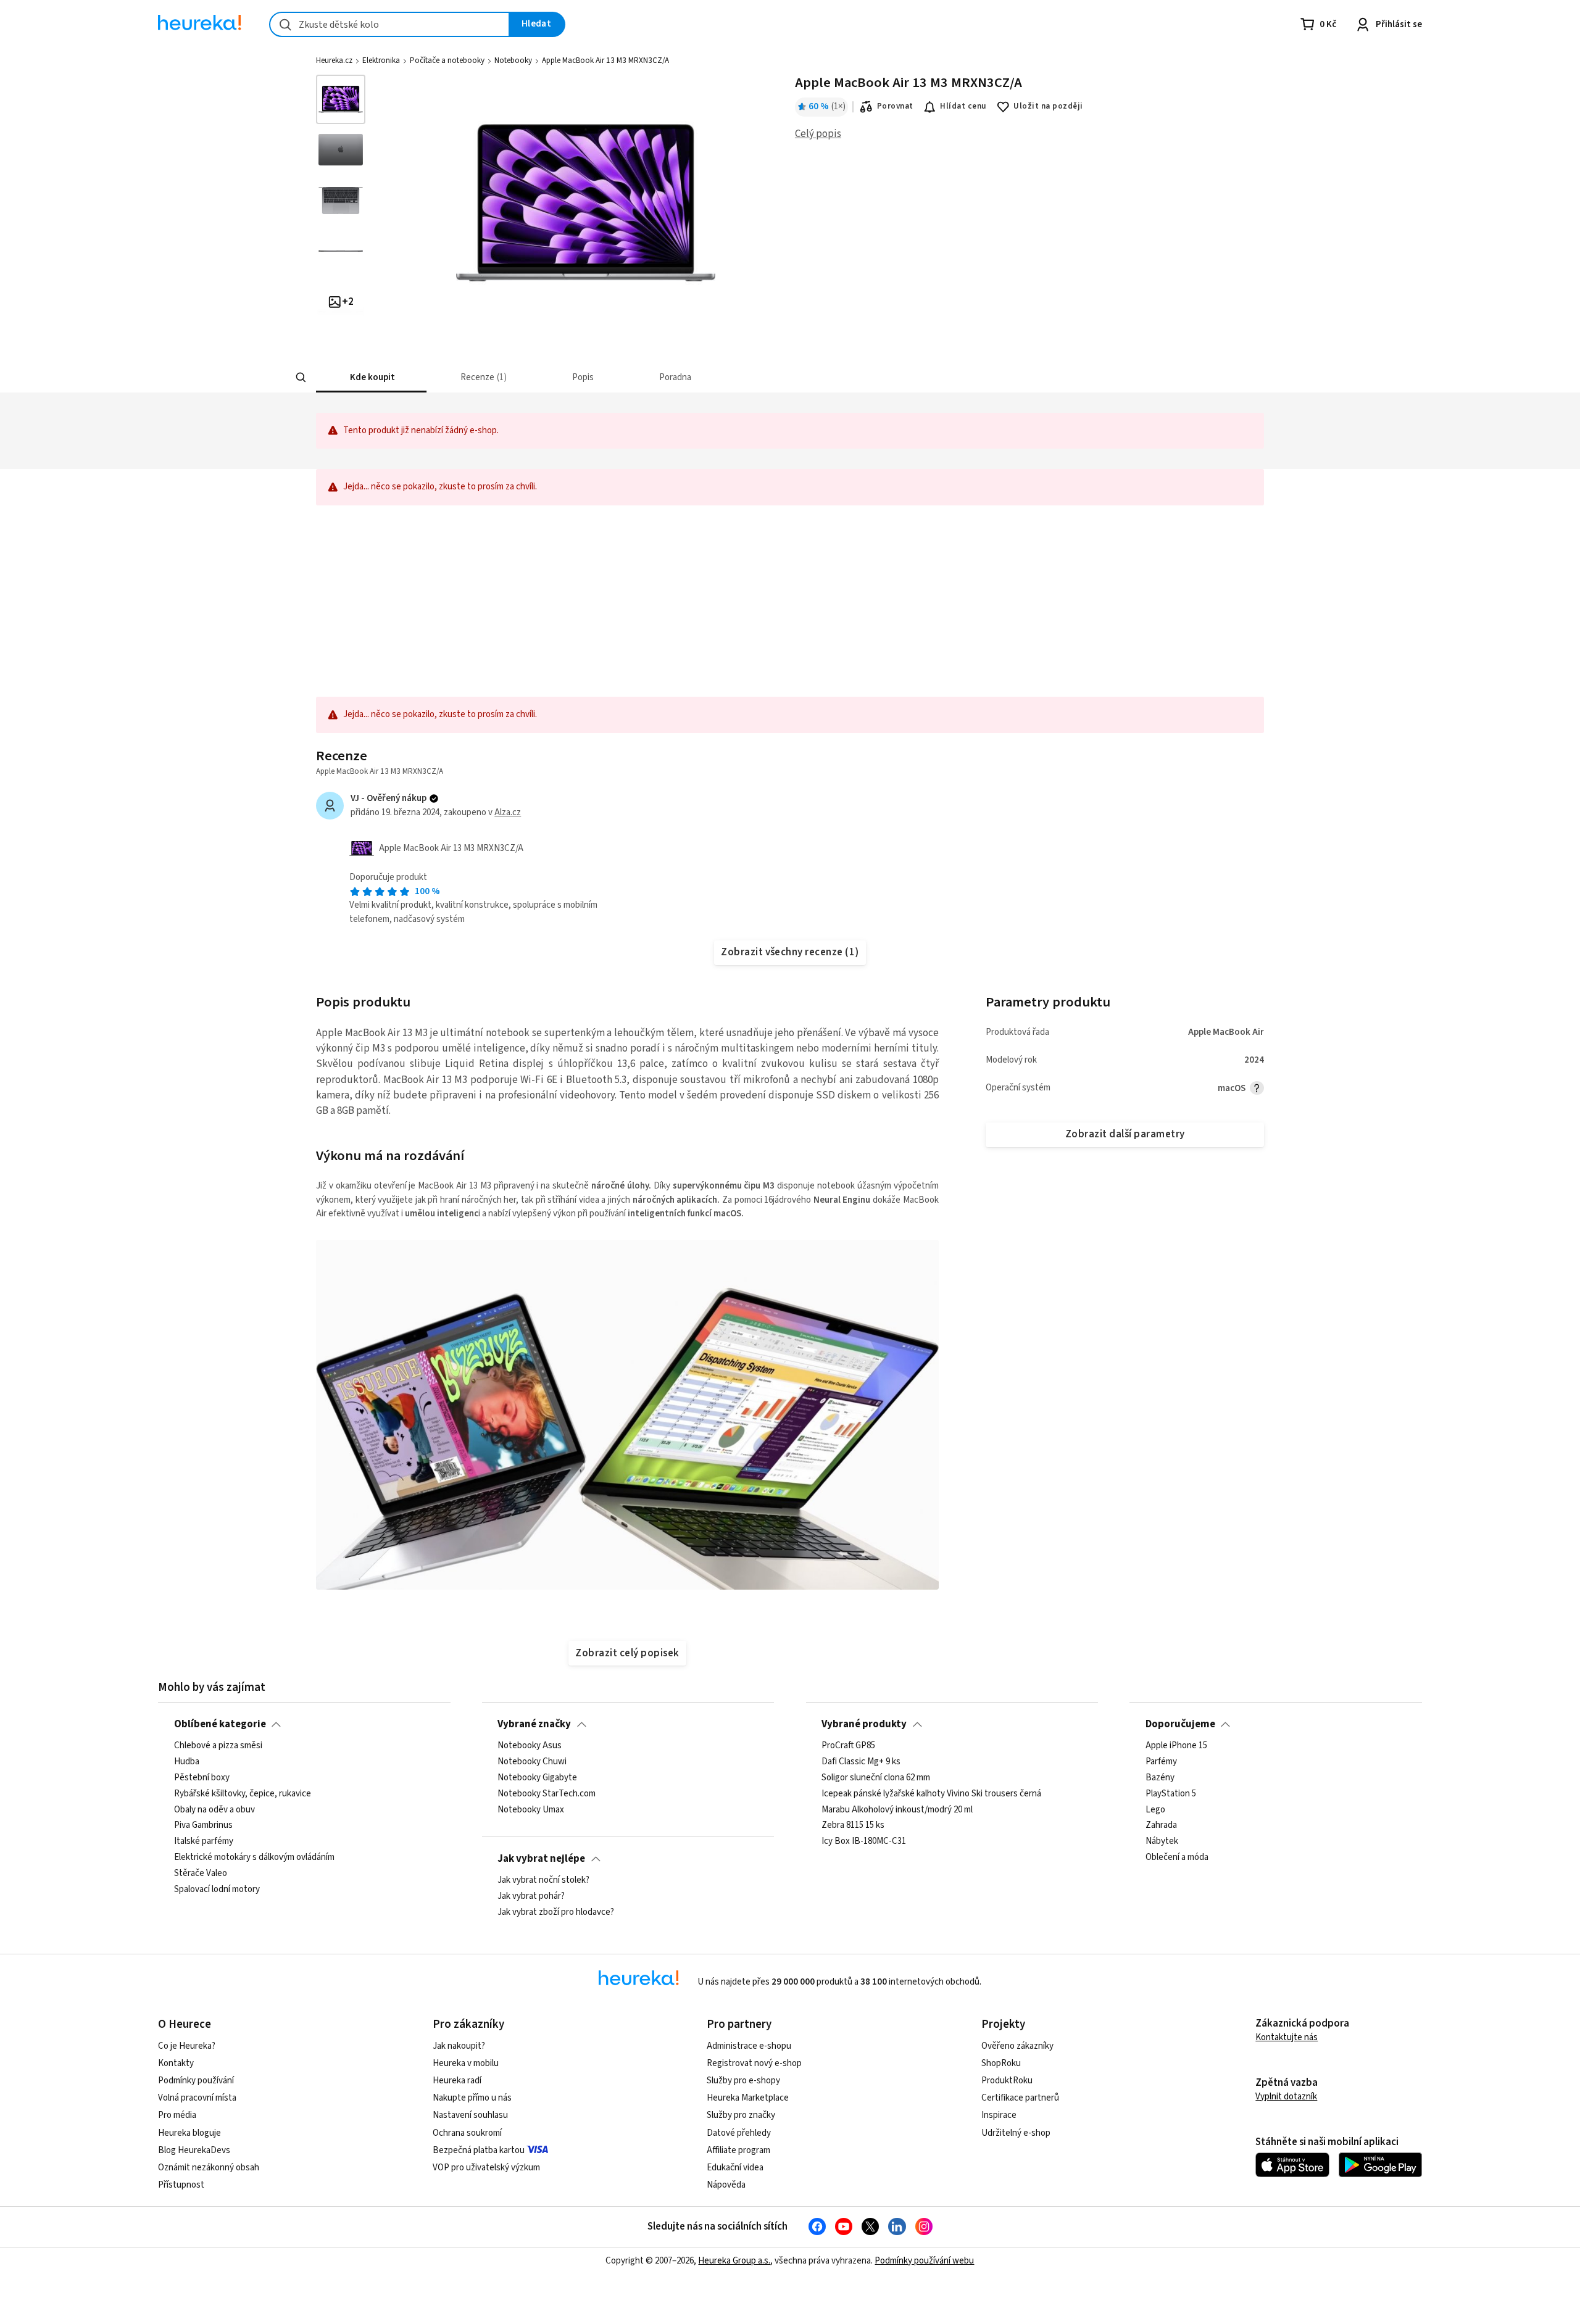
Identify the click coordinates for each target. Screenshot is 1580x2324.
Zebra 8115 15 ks (853, 1825)
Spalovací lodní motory (217, 1890)
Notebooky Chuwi (532, 1762)
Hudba (187, 1762)
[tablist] (699, 377)
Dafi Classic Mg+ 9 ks (861, 1762)
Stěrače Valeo (201, 1874)
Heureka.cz (334, 60)
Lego (1155, 1810)
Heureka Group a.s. (734, 2261)
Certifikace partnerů (1020, 2098)
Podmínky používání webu (924, 2261)
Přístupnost (181, 2185)
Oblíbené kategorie (220, 1724)
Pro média (177, 2115)
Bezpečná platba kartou (479, 2150)
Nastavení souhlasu (470, 2115)
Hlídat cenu (963, 106)
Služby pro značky (741, 2115)
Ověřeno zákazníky (1017, 2046)
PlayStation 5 (1171, 1794)
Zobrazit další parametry (1125, 1134)
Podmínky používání (196, 2081)
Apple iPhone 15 (1176, 1746)
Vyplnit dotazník (1286, 2097)
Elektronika (381, 60)
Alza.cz (508, 812)
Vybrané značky (534, 1724)
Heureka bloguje (189, 2133)
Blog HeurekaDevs (194, 2150)
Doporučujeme (1180, 1724)
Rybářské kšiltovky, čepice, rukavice (243, 1794)
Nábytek (1162, 1841)
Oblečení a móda (1177, 1857)
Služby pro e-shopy (743, 2081)
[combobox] (389, 24)
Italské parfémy (204, 1841)
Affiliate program (738, 2150)
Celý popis (818, 134)
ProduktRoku (1007, 2081)
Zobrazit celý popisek (627, 1653)
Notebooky (513, 60)
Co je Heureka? (187, 2046)
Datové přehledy (739, 2133)
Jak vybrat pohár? (531, 1896)
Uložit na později (1048, 106)
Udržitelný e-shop (1016, 2133)
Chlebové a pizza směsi (218, 1746)
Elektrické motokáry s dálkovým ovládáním (254, 1857)
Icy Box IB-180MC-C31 (864, 1841)
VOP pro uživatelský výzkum (486, 2168)
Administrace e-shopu (749, 2046)
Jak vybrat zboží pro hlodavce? (556, 1912)
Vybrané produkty (864, 1724)
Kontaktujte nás (1287, 2037)
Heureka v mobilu (466, 2063)
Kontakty (176, 2063)
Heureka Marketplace (748, 2098)
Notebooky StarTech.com (547, 1794)
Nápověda (726, 2185)
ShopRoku (1001, 2063)
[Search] (301, 378)
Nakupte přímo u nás (472, 2098)
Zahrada (1161, 1825)
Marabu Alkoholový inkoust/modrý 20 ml (897, 1810)
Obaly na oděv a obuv (214, 1810)
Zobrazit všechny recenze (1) (790, 952)
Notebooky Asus (530, 1746)
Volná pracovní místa (197, 2098)
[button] (371, 377)
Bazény (1160, 1778)
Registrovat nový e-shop (754, 2063)
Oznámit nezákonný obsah (209, 2168)
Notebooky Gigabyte (537, 1778)
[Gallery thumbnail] (341, 99)
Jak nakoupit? (459, 2046)
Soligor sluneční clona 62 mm (876, 1778)
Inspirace (999, 2115)
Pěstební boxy (202, 1778)
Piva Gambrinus (203, 1825)
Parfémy (1161, 1762)
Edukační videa (735, 2168)
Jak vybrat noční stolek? (543, 1880)
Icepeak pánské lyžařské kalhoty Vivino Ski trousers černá (931, 1794)
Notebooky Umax (531, 1810)
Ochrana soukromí (467, 2133)
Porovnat (895, 106)
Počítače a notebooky (447, 60)
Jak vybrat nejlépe (541, 1859)
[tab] (371, 377)
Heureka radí (457, 2081)
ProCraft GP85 (848, 1746)
